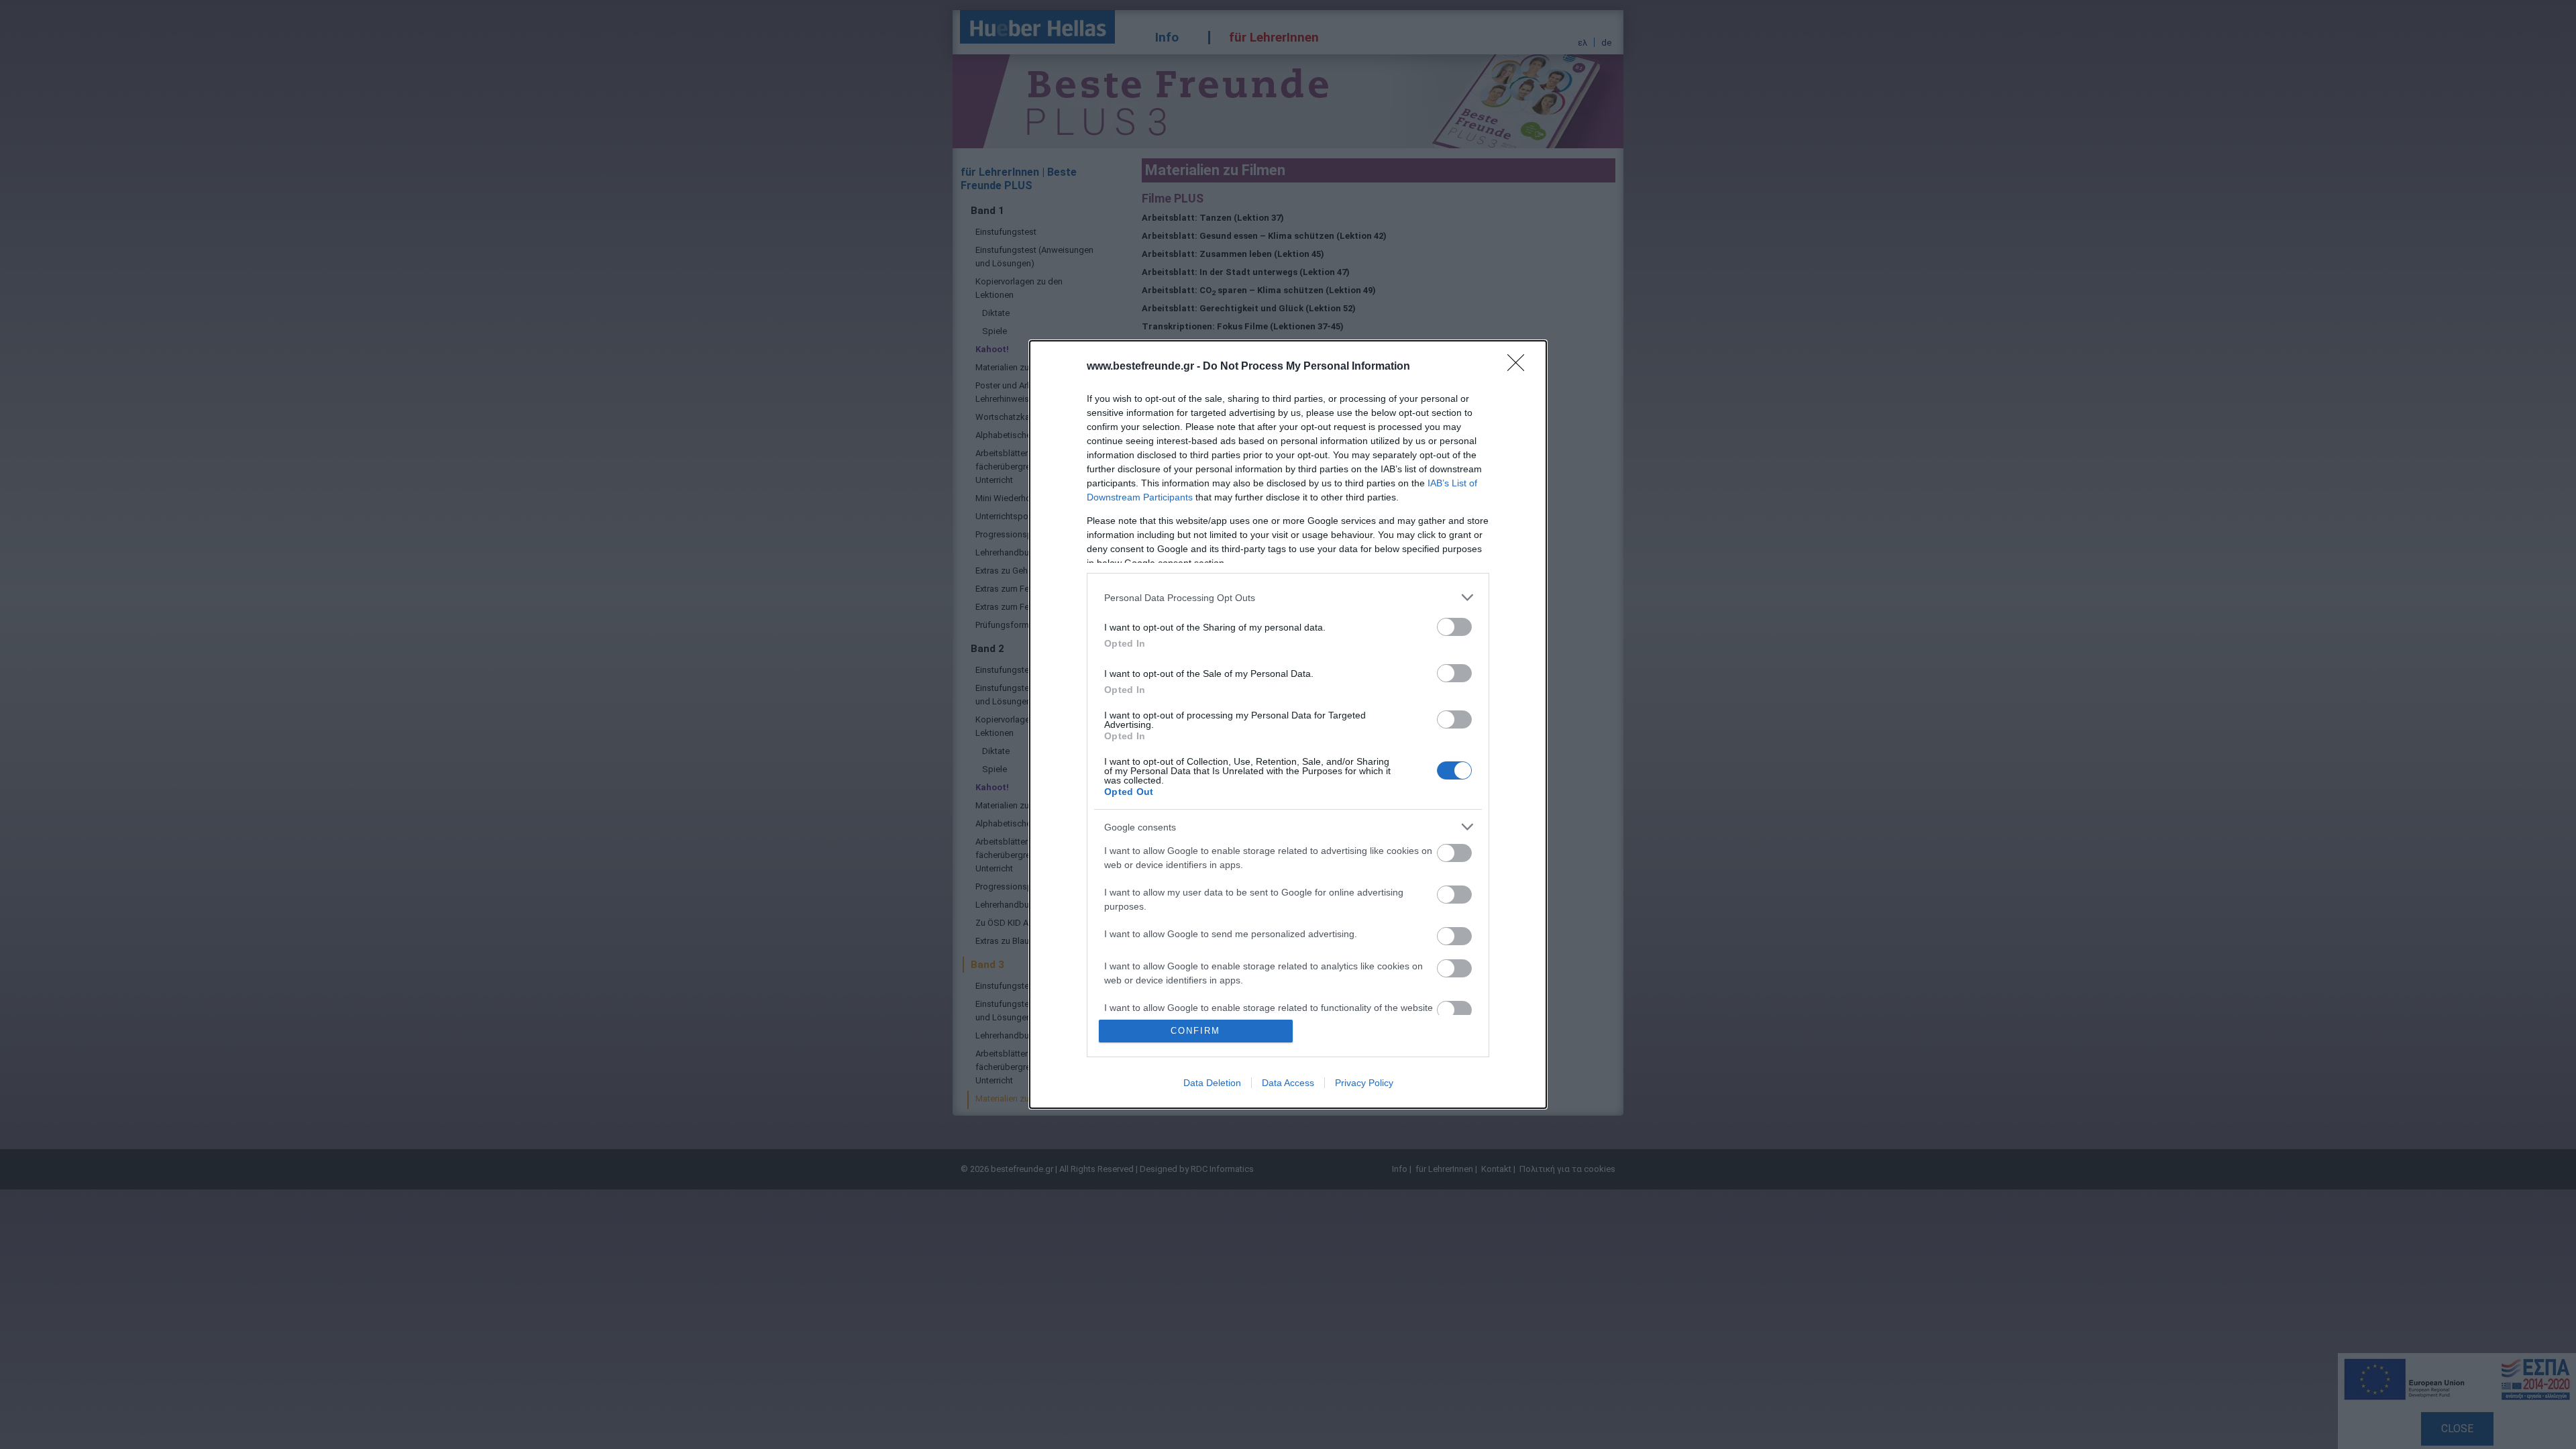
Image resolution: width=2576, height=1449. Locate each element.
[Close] (1520, 367)
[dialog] (1288, 724)
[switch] (1454, 627)
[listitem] (1288, 597)
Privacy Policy (1364, 1083)
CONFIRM (1195, 1031)
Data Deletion (1212, 1083)
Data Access (1288, 1083)
